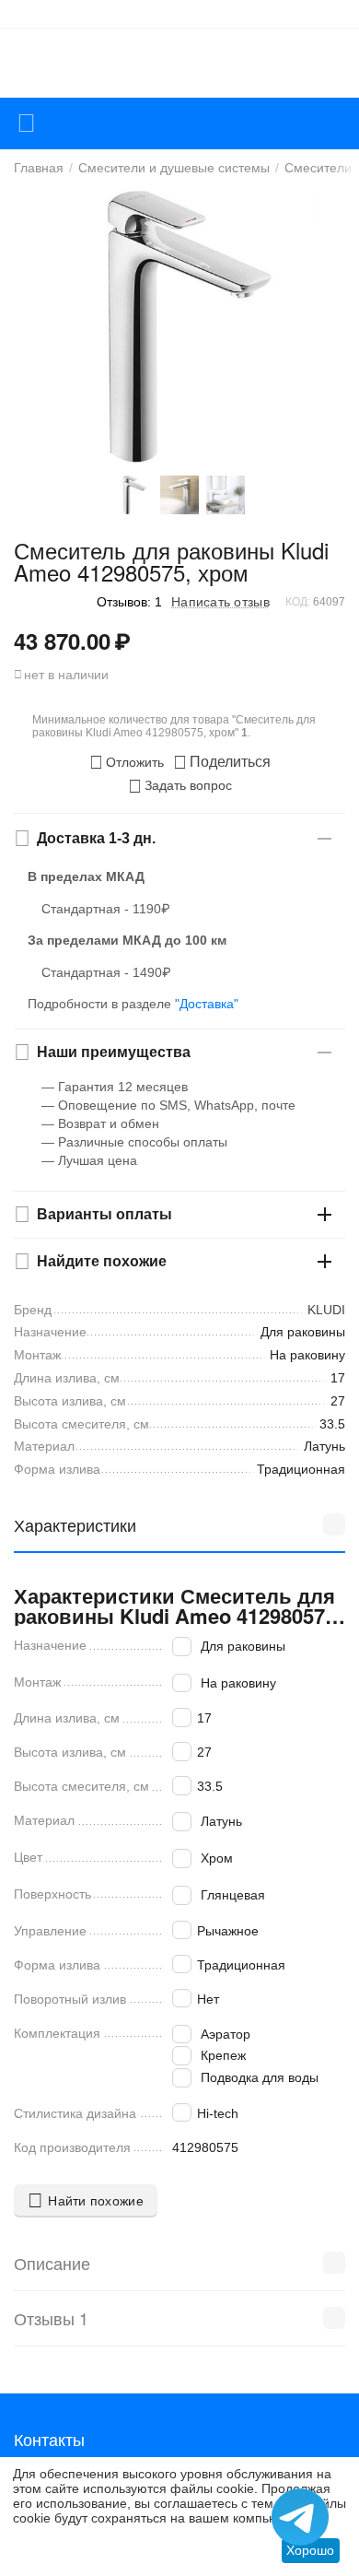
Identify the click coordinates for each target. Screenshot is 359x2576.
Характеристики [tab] (75, 1524)
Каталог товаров (26, 124)
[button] (222, 762)
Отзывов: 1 (129, 602)
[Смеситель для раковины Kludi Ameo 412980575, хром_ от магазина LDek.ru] (179, 327)
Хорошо (310, 2550)
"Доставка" (207, 1004)
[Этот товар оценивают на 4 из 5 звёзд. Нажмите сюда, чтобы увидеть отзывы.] (51, 601)
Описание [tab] (52, 2263)
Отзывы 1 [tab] (51, 2318)
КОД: (298, 602)
